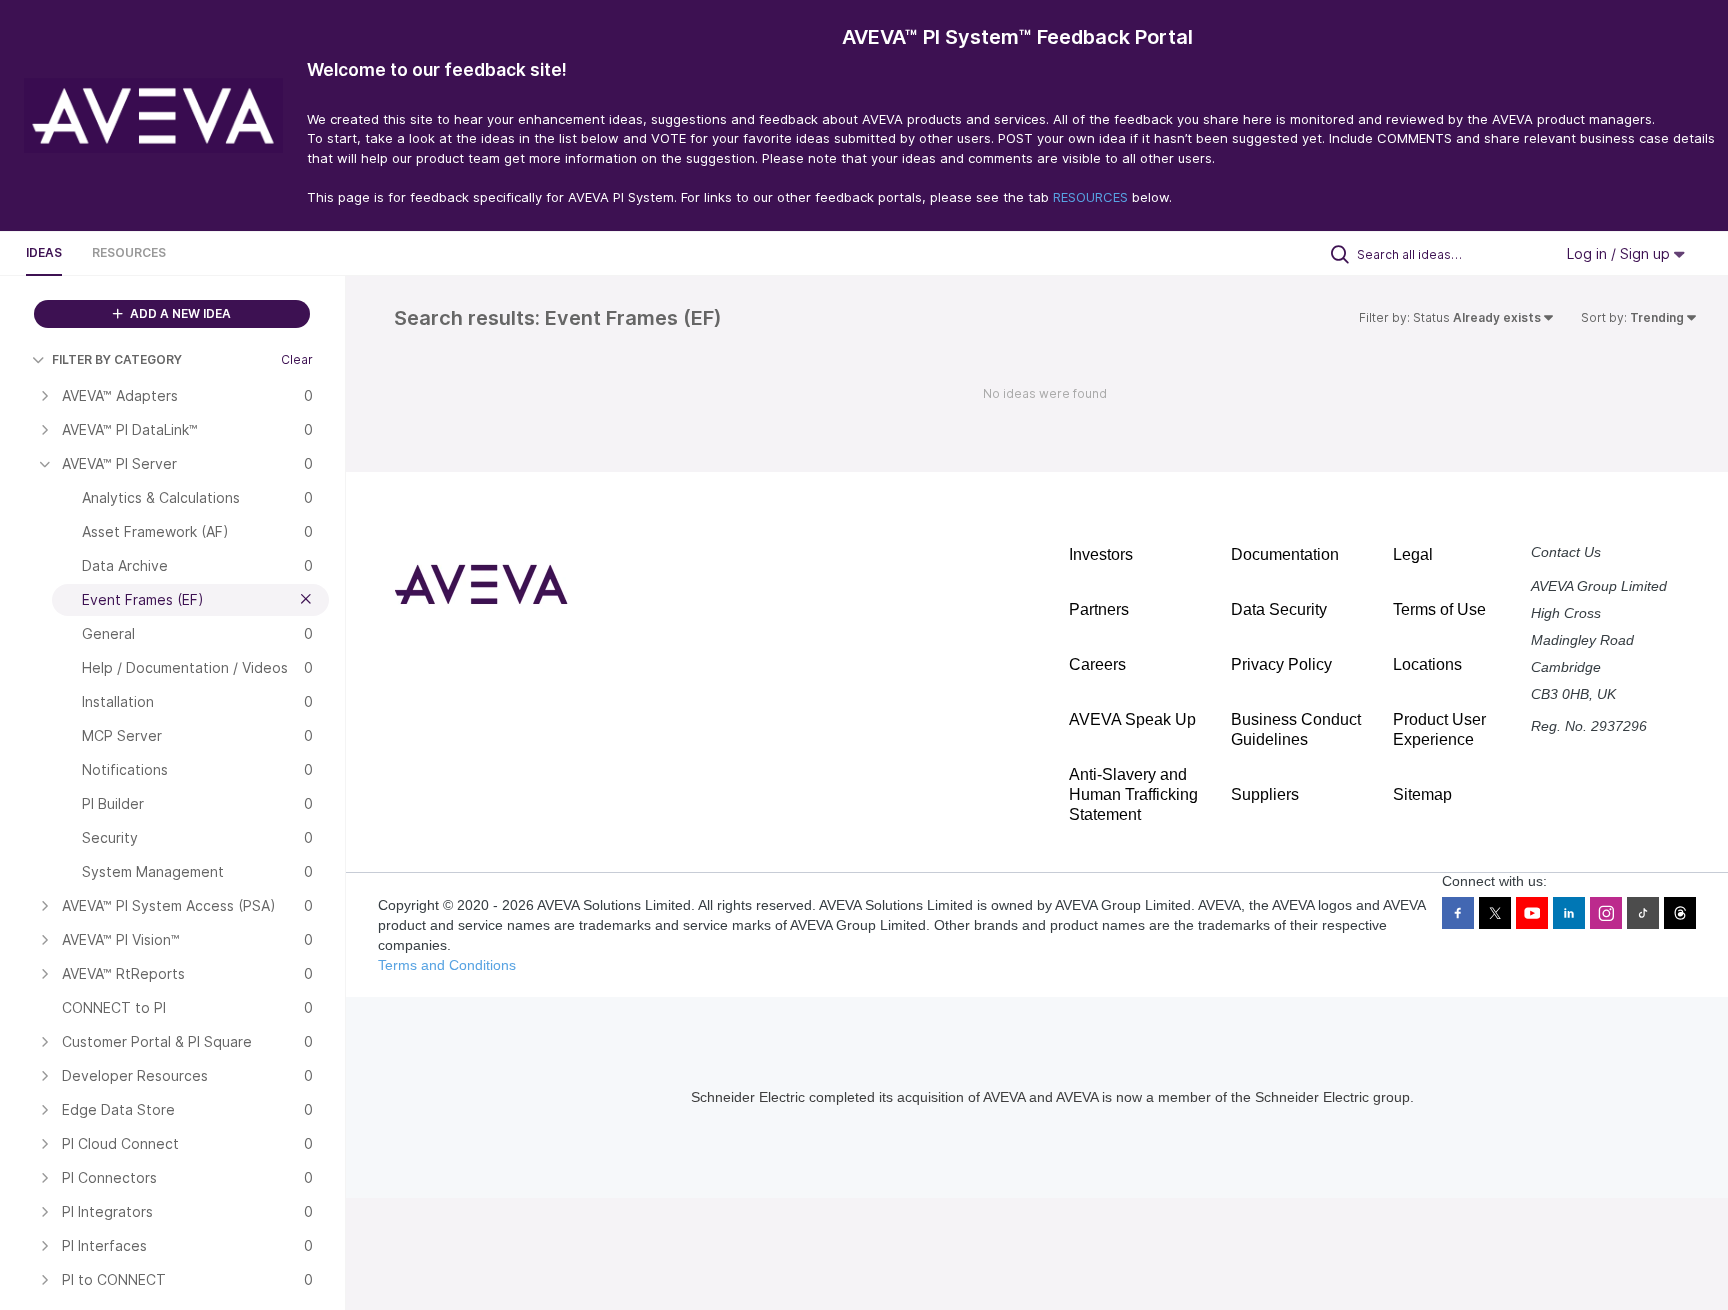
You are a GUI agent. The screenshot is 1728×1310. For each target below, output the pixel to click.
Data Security (1279, 609)
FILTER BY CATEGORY (117, 359)
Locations (1427, 664)
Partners (1099, 609)
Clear (297, 359)
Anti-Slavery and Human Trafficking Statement (1133, 794)
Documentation (1285, 554)
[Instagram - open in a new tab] (1606, 913)
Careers (1097, 664)
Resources (129, 252)
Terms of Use (1439, 609)
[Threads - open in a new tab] (1680, 913)
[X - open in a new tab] (1495, 913)
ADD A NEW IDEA (179, 313)
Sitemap (1422, 794)
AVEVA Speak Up (1132, 719)
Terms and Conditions (447, 965)
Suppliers (1265, 794)
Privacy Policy (1281, 664)
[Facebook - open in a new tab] (1458, 913)
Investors (1101, 554)
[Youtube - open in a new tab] (1532, 913)
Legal (1413, 554)
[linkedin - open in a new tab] (1569, 913)
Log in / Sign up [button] (1620, 253)
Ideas (44, 252)
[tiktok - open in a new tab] (1643, 913)
